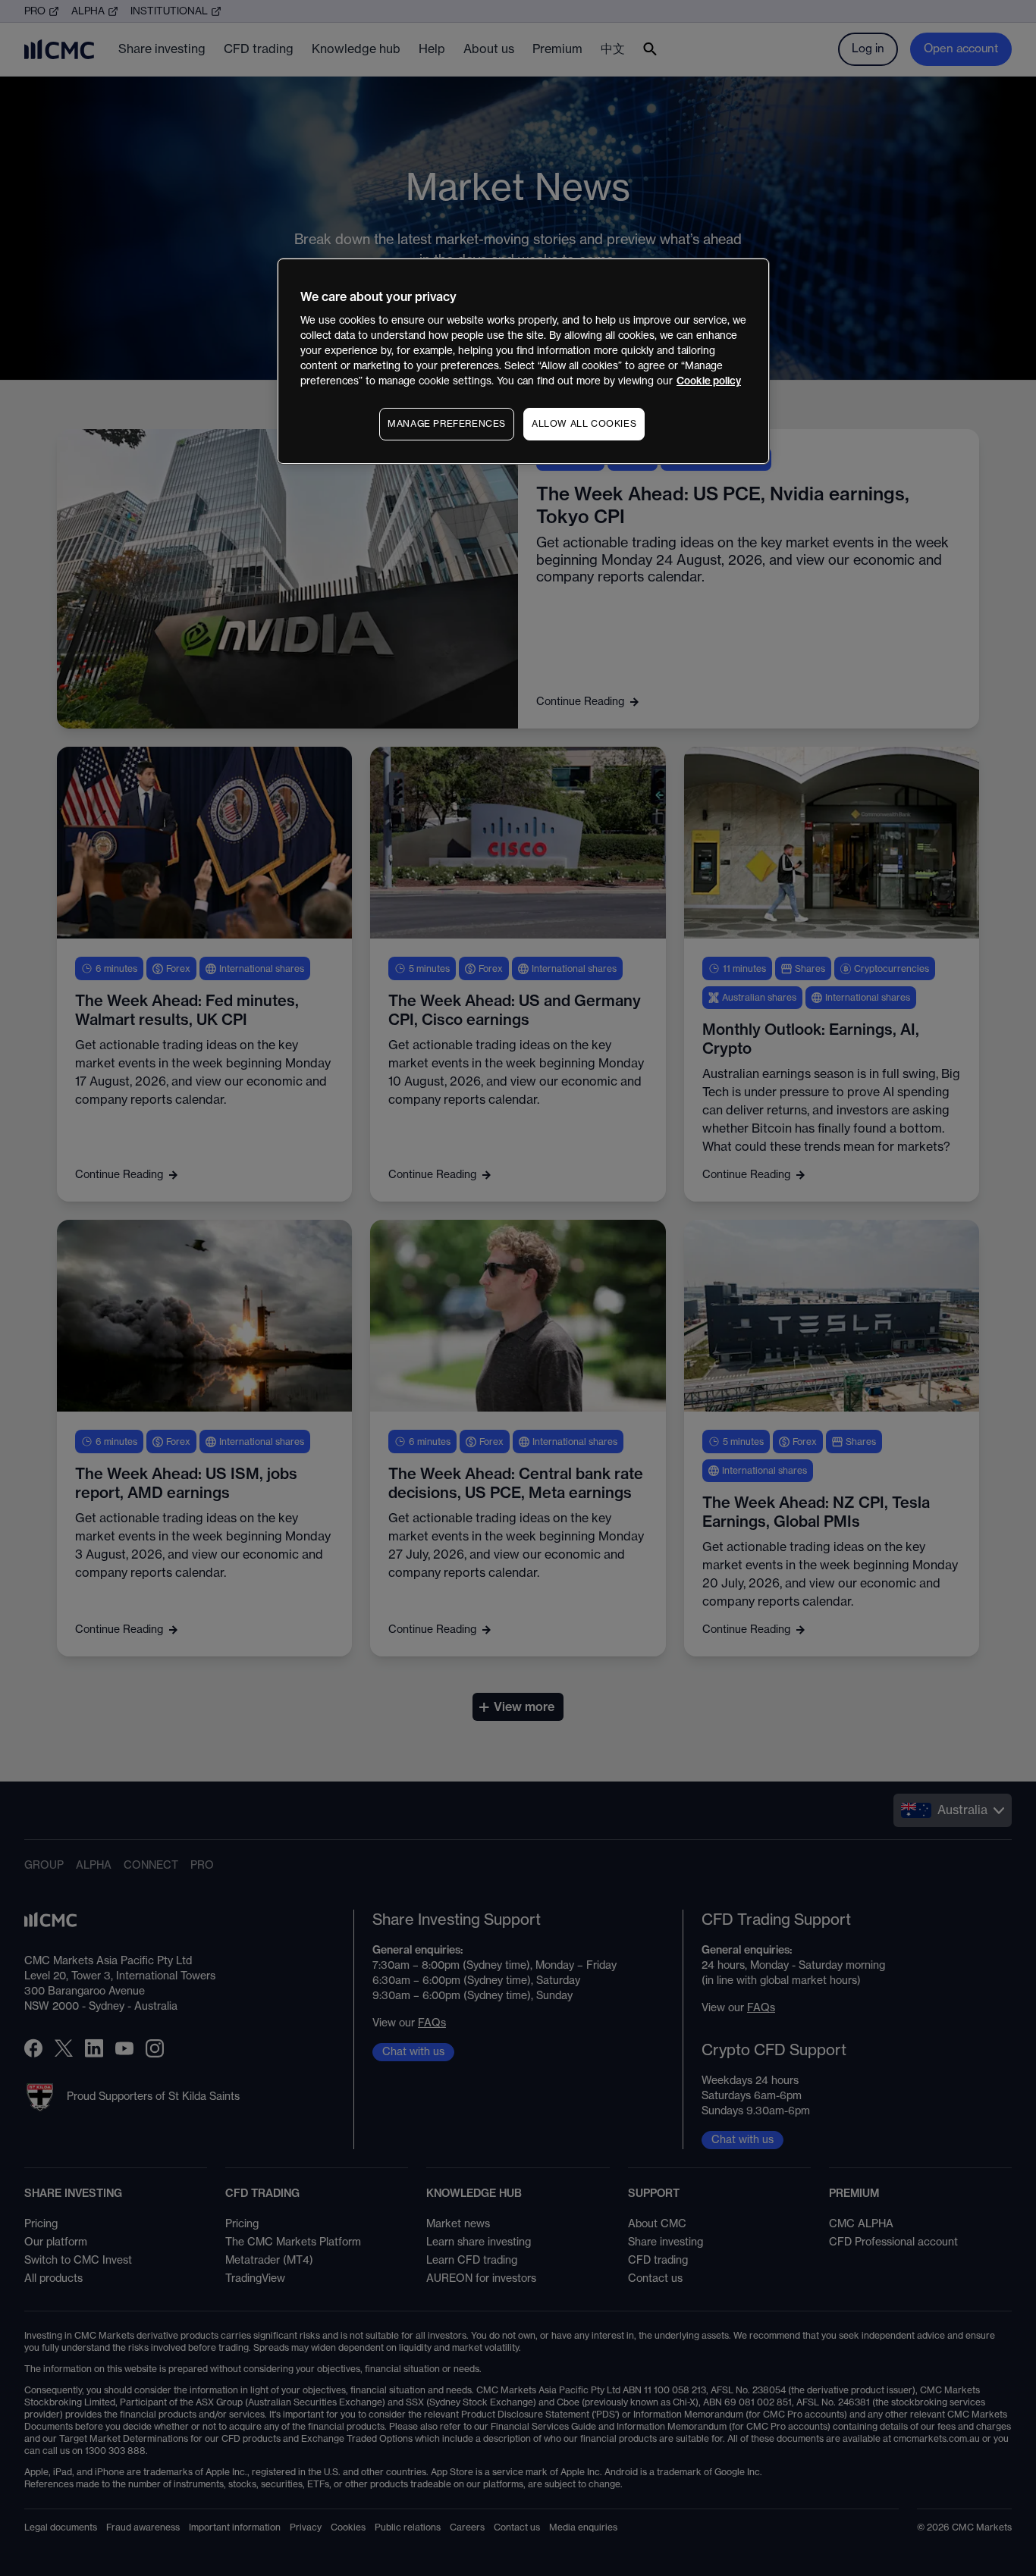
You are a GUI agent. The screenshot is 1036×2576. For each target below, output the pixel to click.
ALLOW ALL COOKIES (584, 424)
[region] (523, 361)
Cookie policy (709, 381)
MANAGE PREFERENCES (447, 424)
